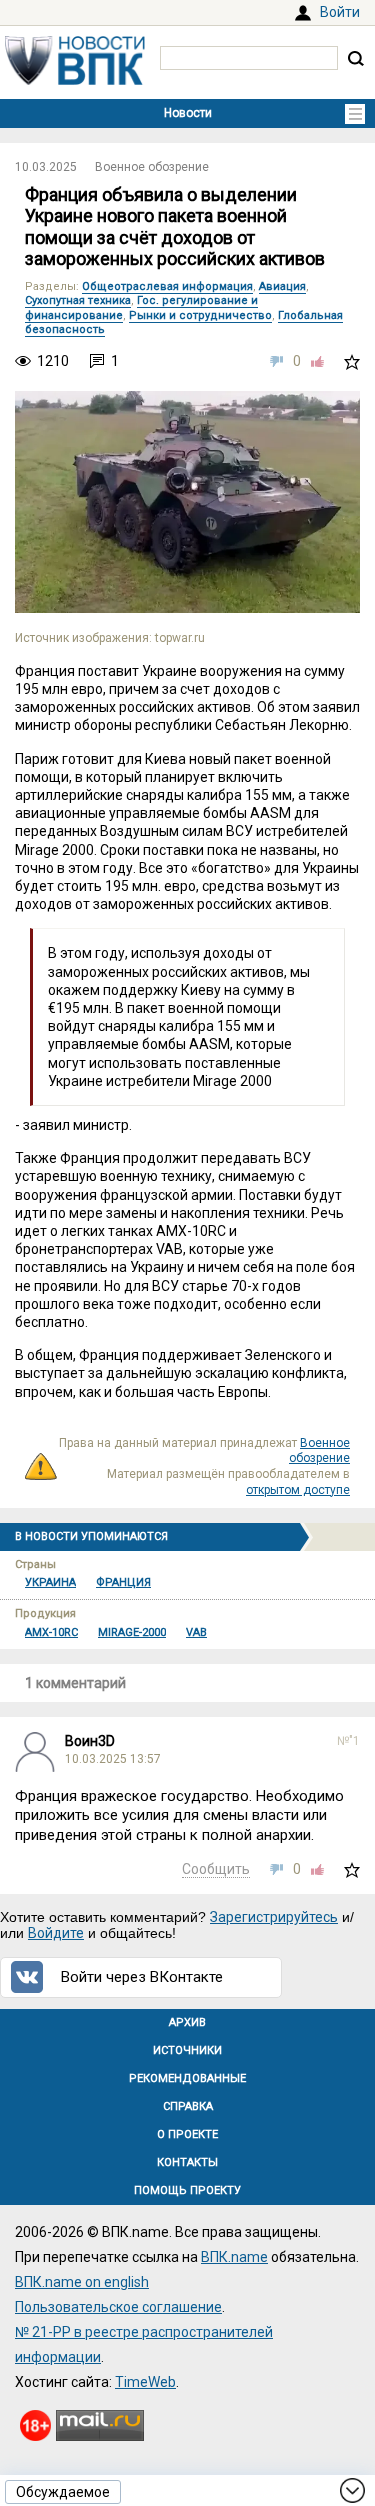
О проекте (187, 2134)
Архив (187, 2022)
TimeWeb (145, 2382)
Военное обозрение (152, 167)
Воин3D (90, 1741)
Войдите (56, 1933)
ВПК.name (234, 2257)
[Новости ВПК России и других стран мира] (75, 80)
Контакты (187, 2162)
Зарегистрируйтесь (274, 1917)
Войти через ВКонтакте (142, 1977)
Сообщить (216, 1869)
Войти (340, 12)
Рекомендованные (187, 2078)
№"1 (348, 1741)
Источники (187, 2050)
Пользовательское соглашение (118, 2307)
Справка (188, 2106)
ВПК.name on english (82, 2282)
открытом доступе (298, 1490)
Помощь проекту (187, 2190)
